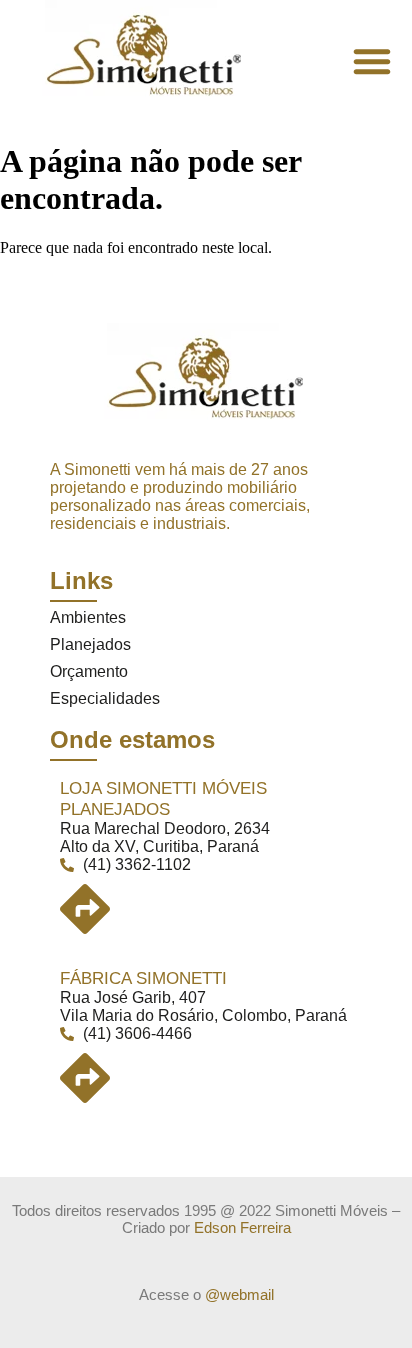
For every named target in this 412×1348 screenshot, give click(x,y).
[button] (372, 61)
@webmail (239, 1294)
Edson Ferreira (242, 1227)
